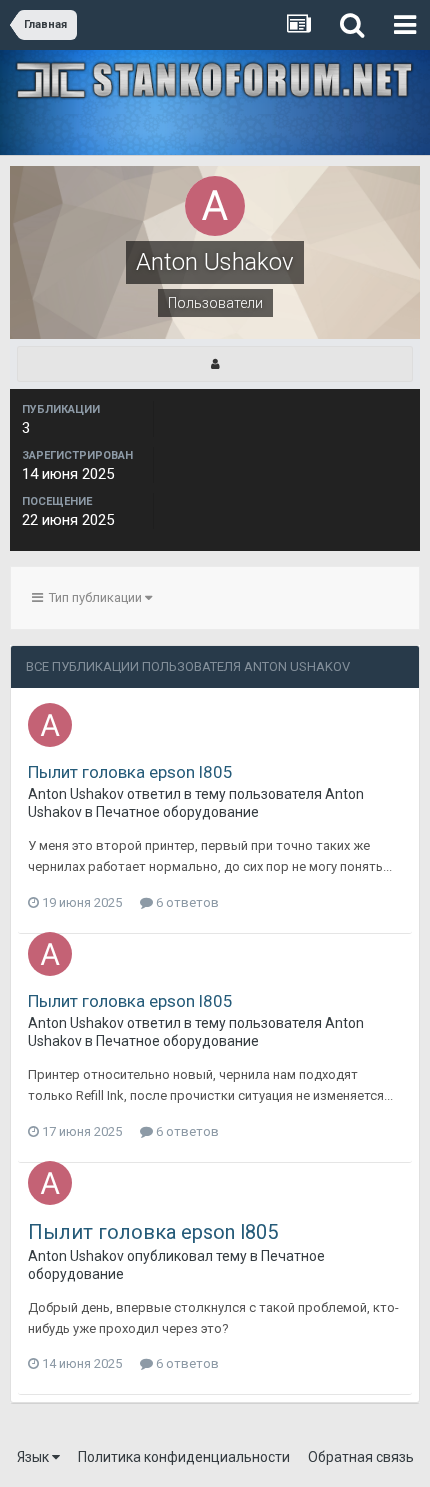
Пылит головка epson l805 (130, 772)
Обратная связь (361, 1457)
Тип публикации (94, 597)
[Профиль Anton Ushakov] (215, 364)
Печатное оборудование (177, 812)
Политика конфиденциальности (184, 1457)
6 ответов (186, 902)
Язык (34, 1457)
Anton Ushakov (76, 794)
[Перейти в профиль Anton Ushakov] (50, 725)
